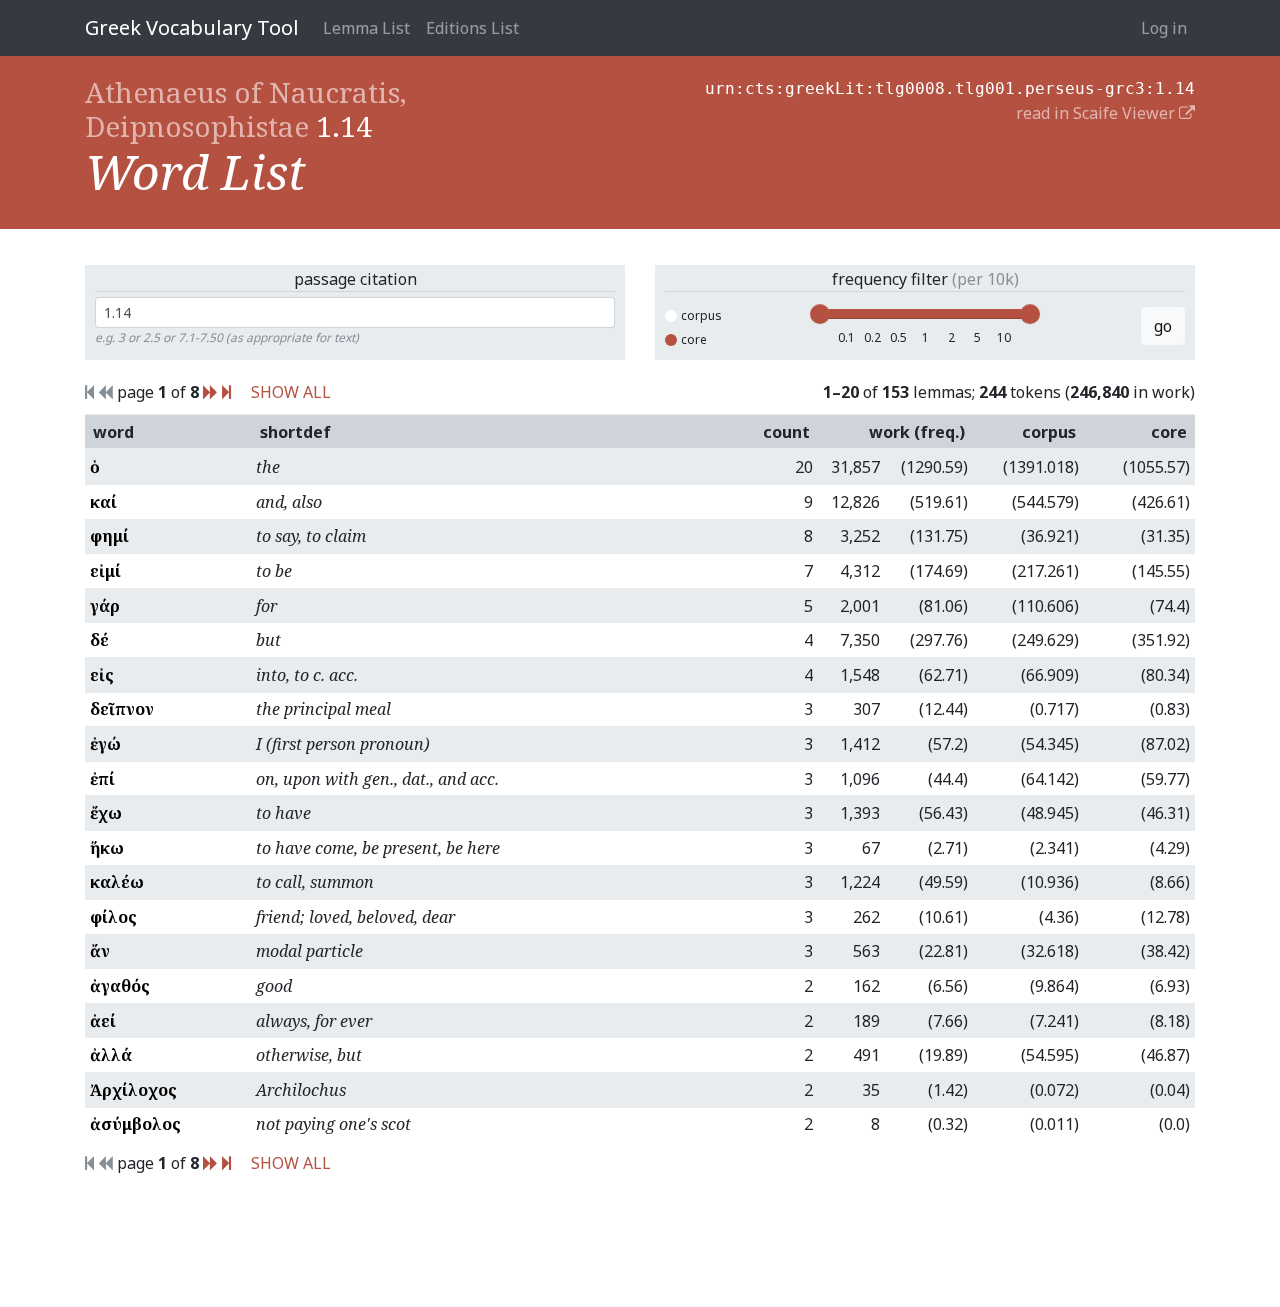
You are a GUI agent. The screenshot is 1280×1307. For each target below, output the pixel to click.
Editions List (472, 28)
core (694, 339)
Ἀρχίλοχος (133, 1090)
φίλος (113, 917)
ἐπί (102, 779)
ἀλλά (111, 1055)
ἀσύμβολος (135, 1124)
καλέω (117, 882)
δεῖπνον (122, 709)
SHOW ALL (291, 392)
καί (103, 502)
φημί (109, 536)
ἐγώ (105, 744)
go (1163, 326)
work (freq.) (917, 432)
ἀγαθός (120, 986)
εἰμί (105, 571)
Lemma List (366, 28)
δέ (99, 640)
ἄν (100, 951)
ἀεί (103, 1021)
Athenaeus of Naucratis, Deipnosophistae (246, 109)
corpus (701, 315)
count (786, 432)
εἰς (102, 675)
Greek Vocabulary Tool (192, 27)
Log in (1164, 28)
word (113, 432)
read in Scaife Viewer (1097, 113)
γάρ (105, 606)
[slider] (820, 314)
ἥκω (107, 848)
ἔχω (106, 813)
